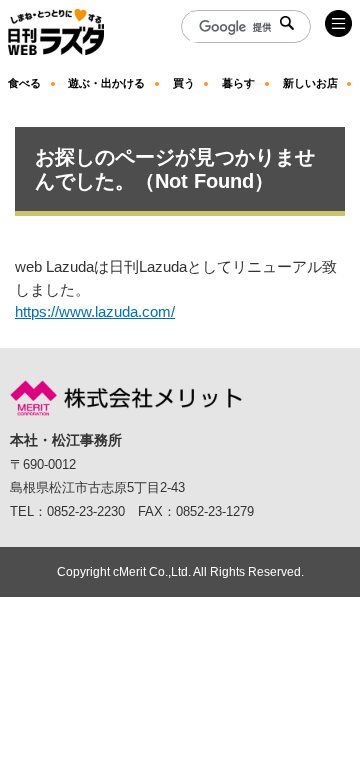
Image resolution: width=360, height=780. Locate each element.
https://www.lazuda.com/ (95, 311)
